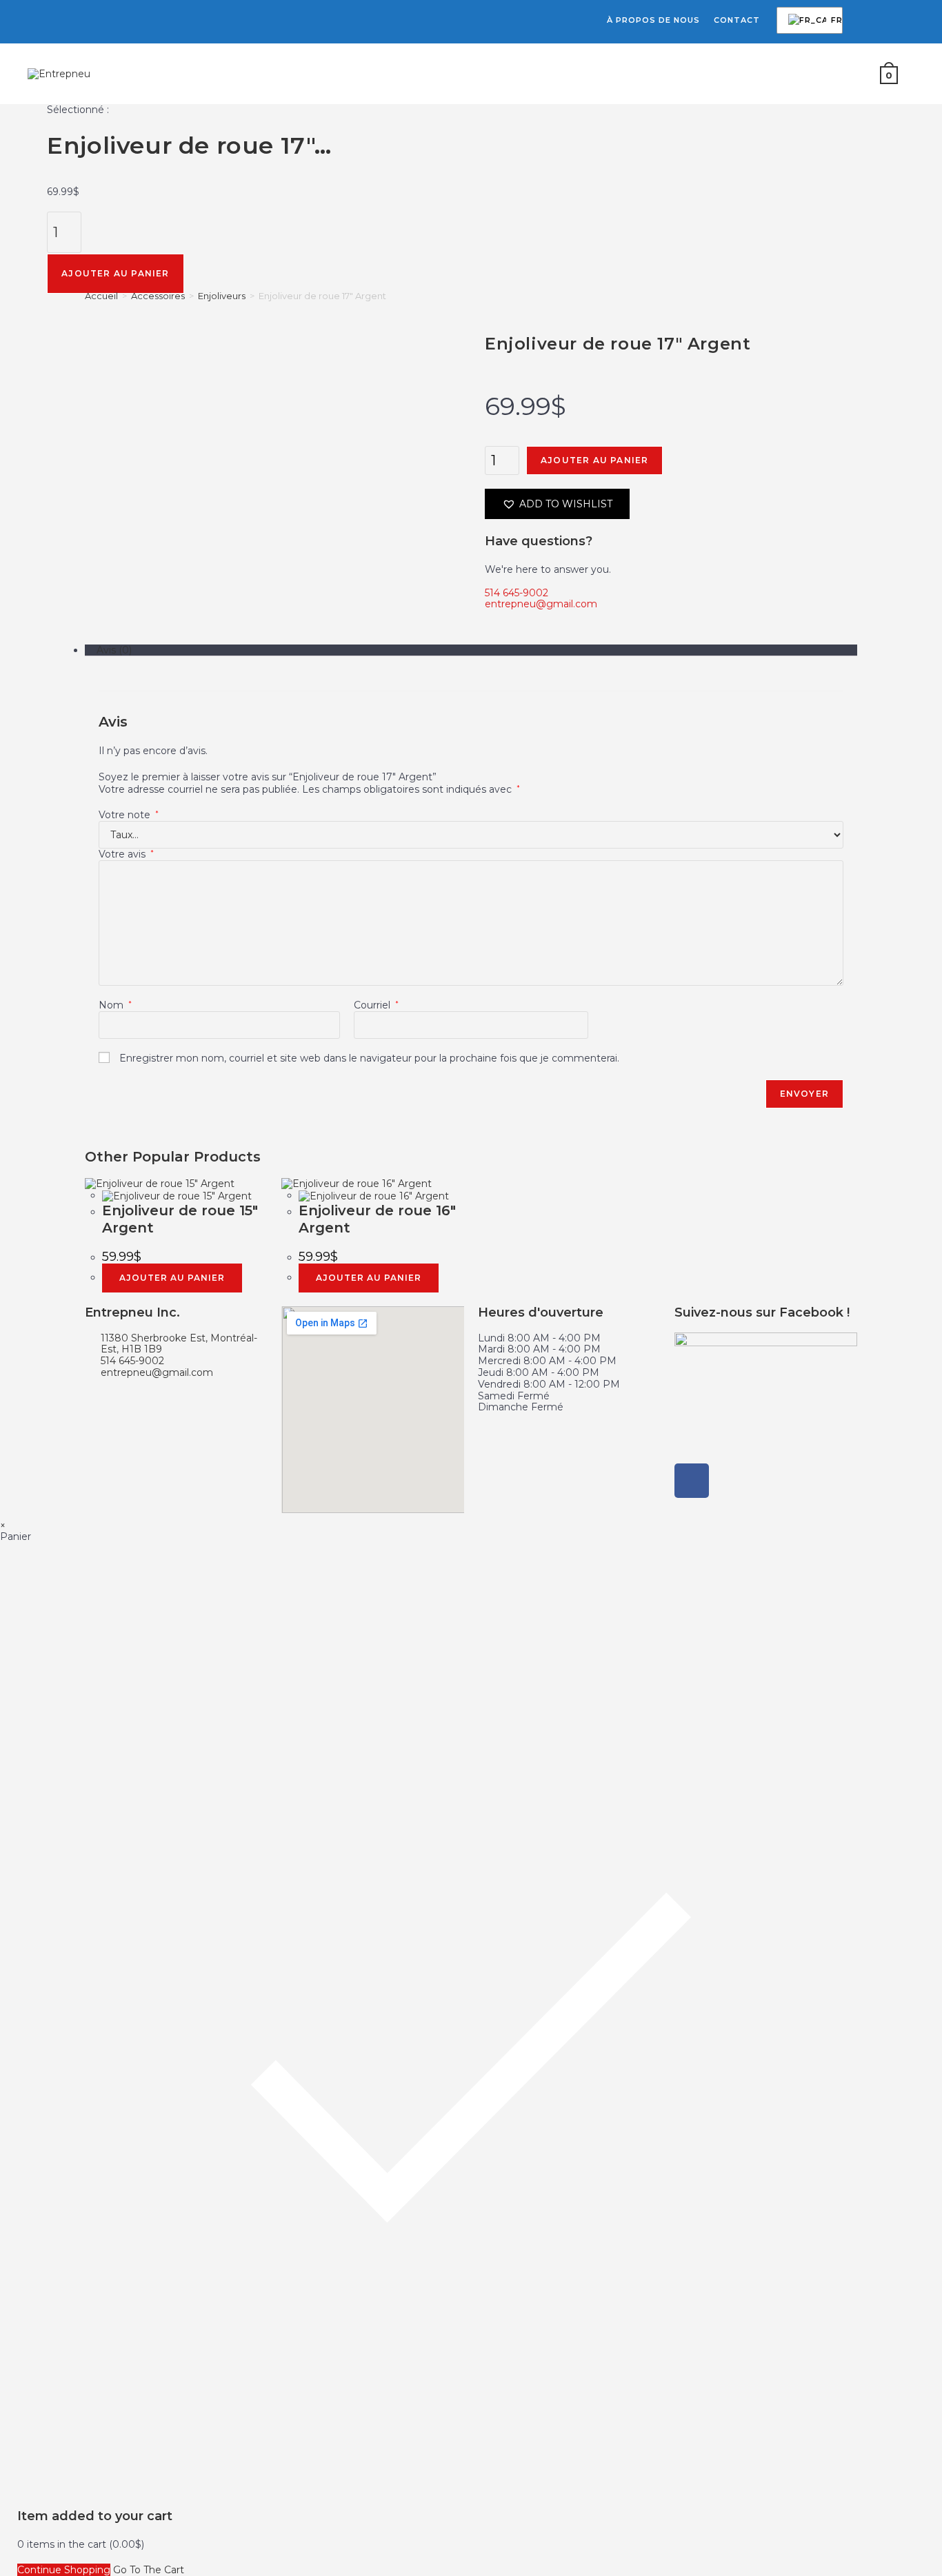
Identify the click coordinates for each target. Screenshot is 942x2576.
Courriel (376, 1005)
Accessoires (158, 296)
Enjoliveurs (222, 296)
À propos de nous (653, 20)
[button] (557, 504)
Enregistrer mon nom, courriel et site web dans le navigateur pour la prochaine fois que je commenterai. (369, 1058)
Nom (115, 1005)
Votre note (129, 815)
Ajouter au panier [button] (172, 1278)
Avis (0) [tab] (114, 650)
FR (807, 21)
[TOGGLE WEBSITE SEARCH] (916, 74)
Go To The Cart (149, 2570)
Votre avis (126, 854)
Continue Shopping (64, 2570)
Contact (737, 20)
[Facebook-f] (692, 1481)
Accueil (101, 296)
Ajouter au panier (115, 273)
